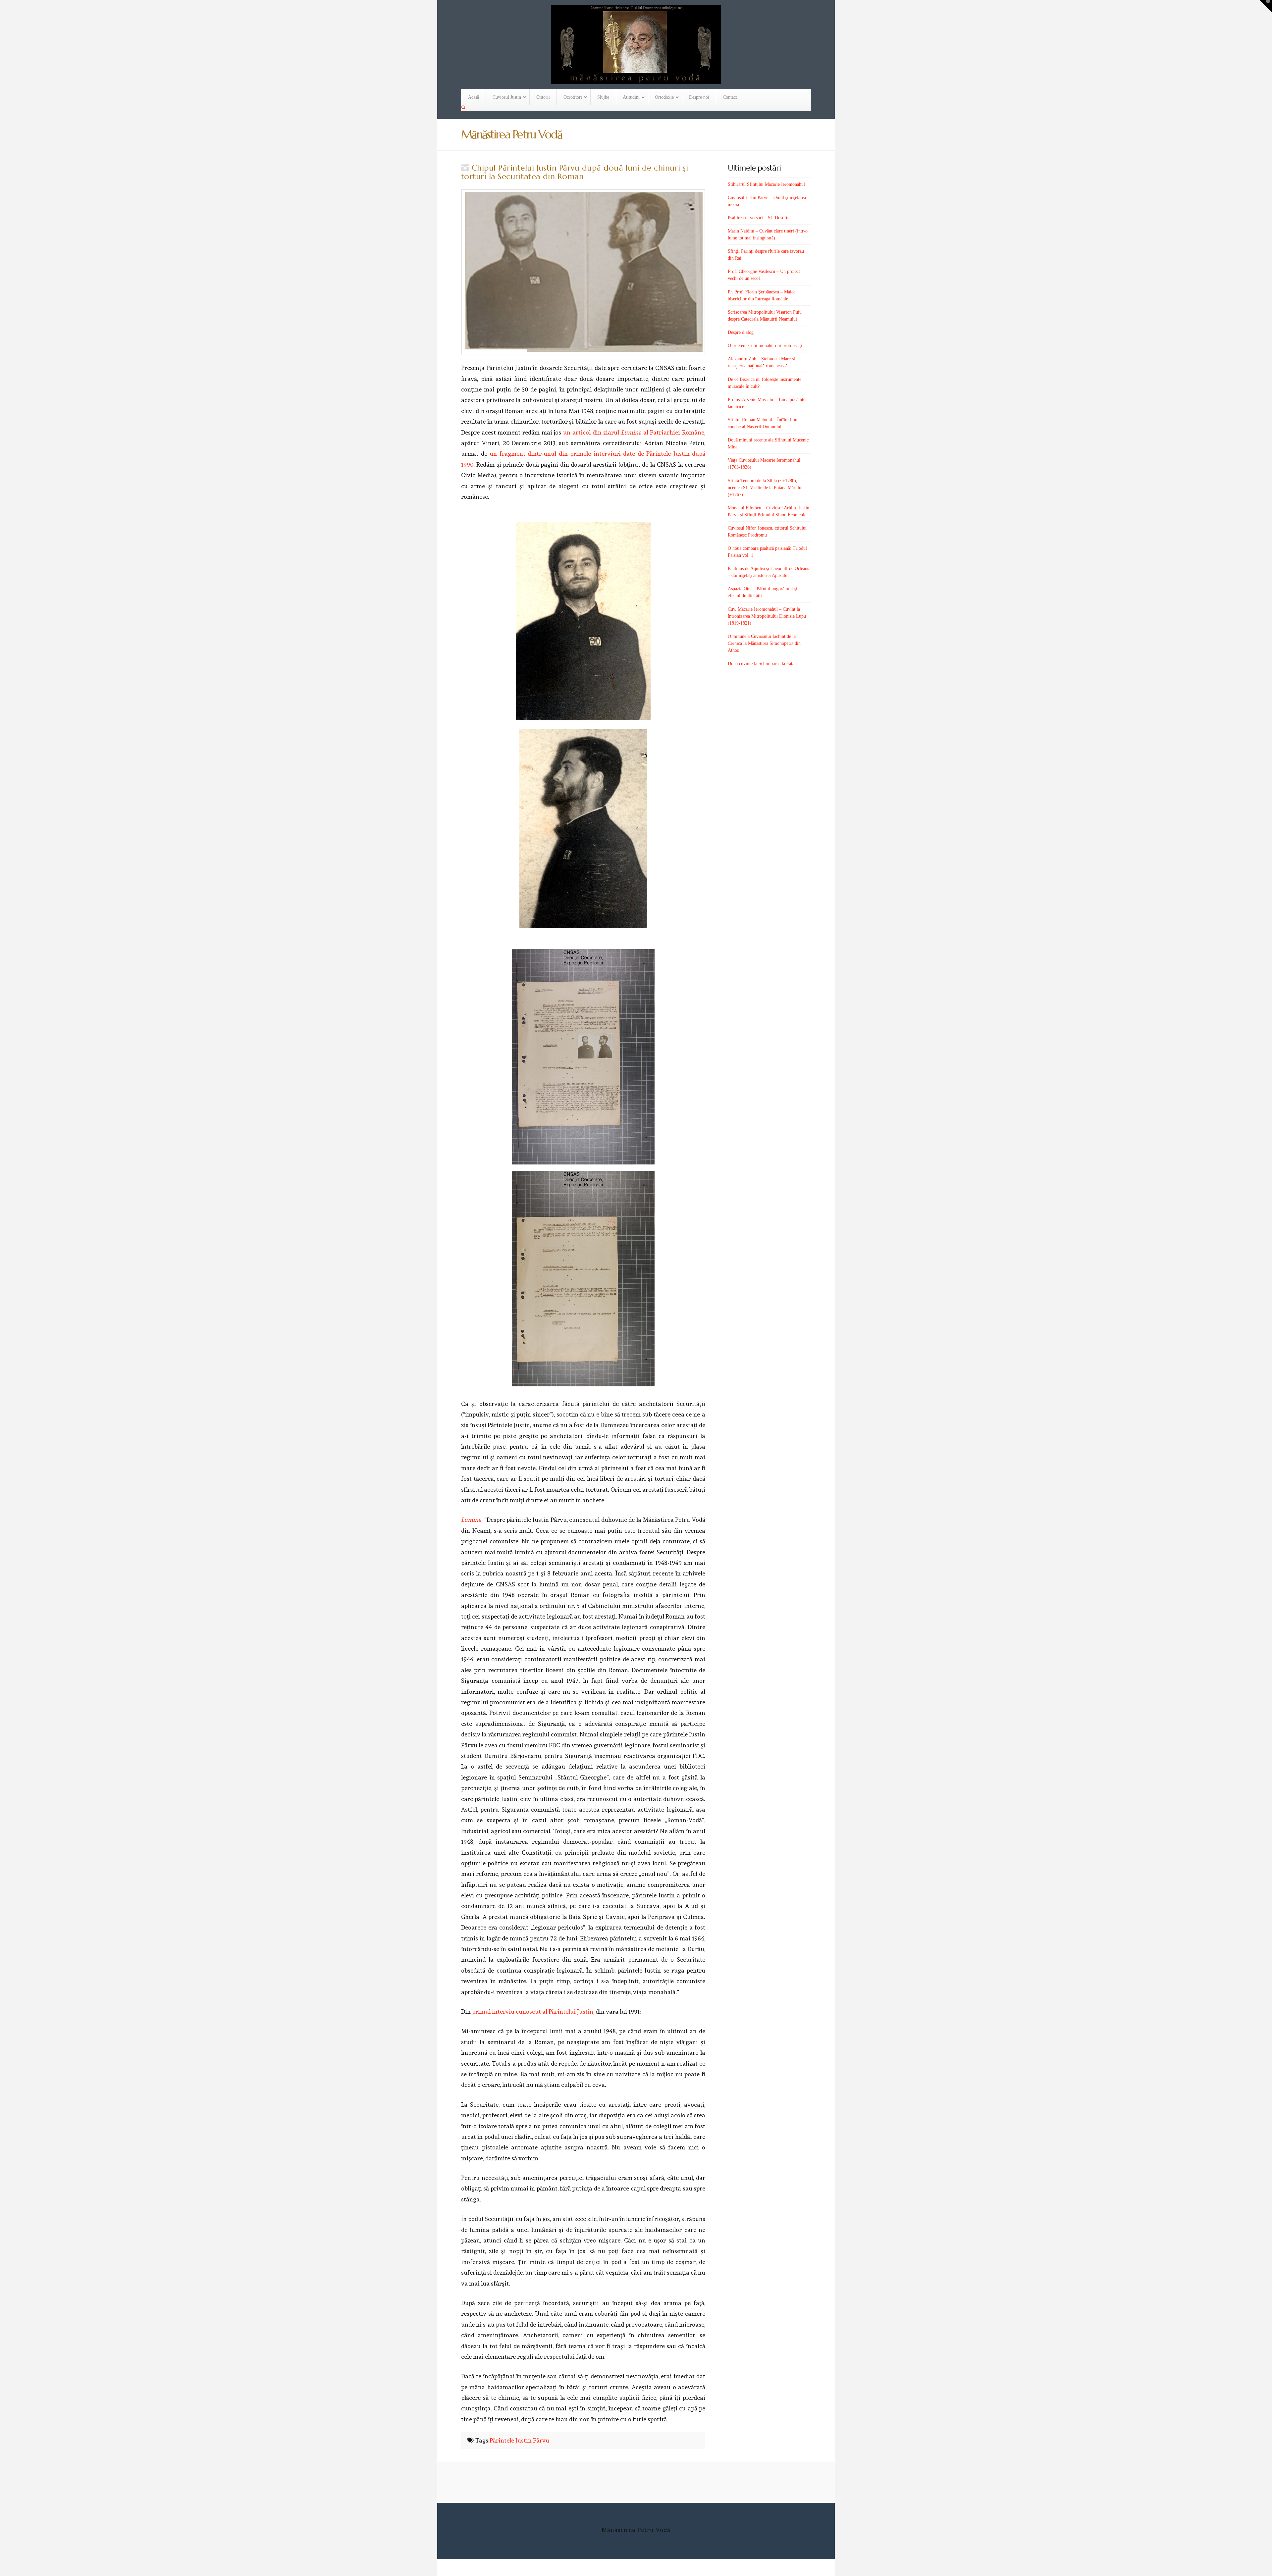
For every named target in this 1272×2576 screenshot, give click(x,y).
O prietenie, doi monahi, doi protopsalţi (765, 346)
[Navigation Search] (464, 108)
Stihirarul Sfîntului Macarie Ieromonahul (766, 184)
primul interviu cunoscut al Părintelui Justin (533, 2011)
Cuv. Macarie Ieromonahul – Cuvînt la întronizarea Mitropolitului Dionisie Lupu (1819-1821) (767, 616)
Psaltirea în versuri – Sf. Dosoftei (759, 218)
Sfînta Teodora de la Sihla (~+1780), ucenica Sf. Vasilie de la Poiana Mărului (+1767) (765, 488)
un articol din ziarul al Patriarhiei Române (634, 432)
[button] (1266, 6)
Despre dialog (741, 332)
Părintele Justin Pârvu (519, 2440)
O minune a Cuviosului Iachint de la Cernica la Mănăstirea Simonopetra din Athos (764, 643)
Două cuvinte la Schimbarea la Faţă (761, 664)
